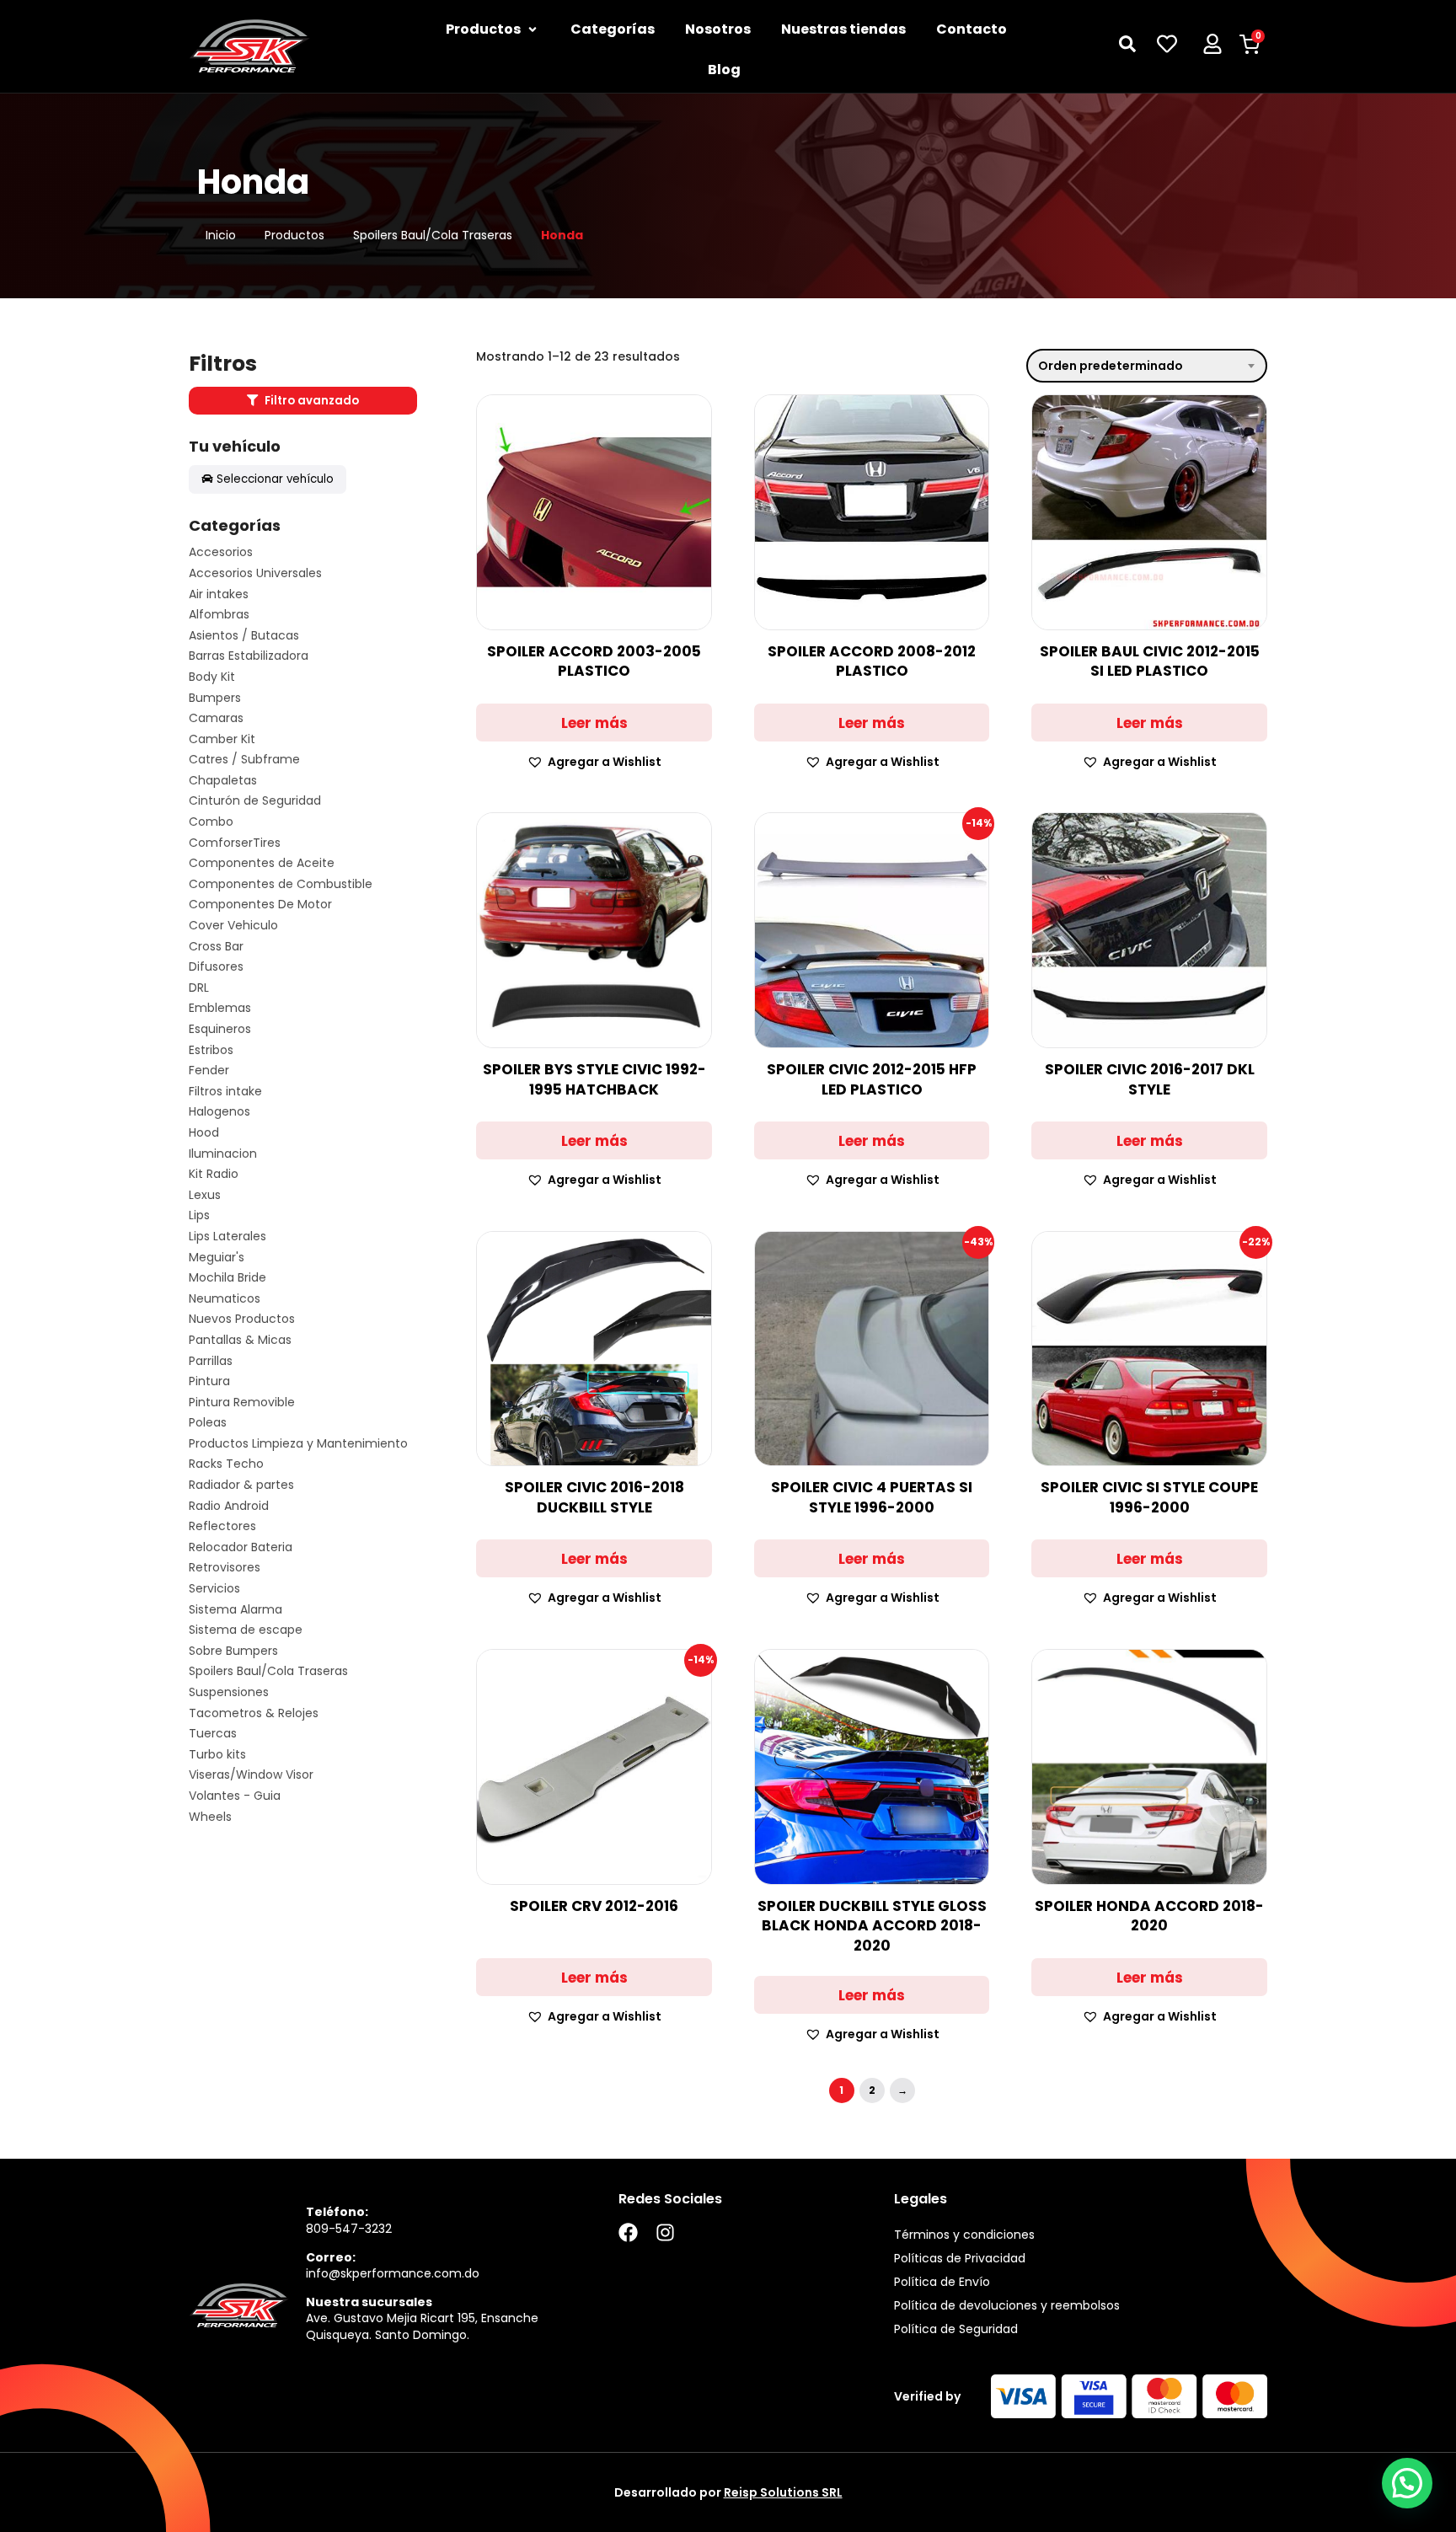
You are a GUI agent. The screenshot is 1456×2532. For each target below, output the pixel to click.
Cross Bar (216, 947)
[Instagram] (665, 2232)
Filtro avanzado (310, 401)
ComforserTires (235, 843)
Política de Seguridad (956, 2329)
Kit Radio (214, 1174)
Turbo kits (217, 1755)
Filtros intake (225, 1092)
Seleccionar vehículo (275, 479)
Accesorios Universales (255, 573)
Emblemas (220, 1008)
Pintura (209, 1381)
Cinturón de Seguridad (255, 801)
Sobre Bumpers (233, 1651)
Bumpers (215, 698)
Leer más (594, 723)
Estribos (211, 1050)
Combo (211, 822)
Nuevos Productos (242, 1319)
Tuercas (213, 1734)
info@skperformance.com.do (393, 2273)
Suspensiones (229, 1692)
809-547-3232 (349, 2229)
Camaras (216, 718)
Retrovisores (225, 1568)
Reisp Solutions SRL (783, 2492)
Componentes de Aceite (262, 863)
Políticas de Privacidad (960, 2258)
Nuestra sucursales (369, 2302)
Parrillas (211, 1361)
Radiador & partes (241, 1485)
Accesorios (221, 552)
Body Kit (212, 677)
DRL (199, 988)
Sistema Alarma (236, 1610)
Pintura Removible (242, 1403)
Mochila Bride (227, 1278)
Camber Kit (222, 739)
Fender (209, 1071)
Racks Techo (226, 1464)
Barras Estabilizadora (249, 656)
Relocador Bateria (241, 1547)
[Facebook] (628, 2232)
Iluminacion (223, 1154)
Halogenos (219, 1112)
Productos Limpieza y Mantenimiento (298, 1444)
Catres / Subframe (244, 760)
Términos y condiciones (964, 2235)
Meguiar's (217, 1258)
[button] (594, 762)
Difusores (216, 967)
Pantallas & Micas (240, 1340)
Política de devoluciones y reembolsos (1007, 2305)
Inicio (221, 236)
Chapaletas (223, 781)
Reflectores (222, 1526)
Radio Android (229, 1506)
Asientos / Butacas (244, 636)
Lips (199, 1215)
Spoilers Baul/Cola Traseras (433, 236)
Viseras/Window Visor (251, 1775)
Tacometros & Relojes (254, 1713)
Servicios (214, 1589)
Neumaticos (225, 1299)
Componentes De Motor (260, 905)
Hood (204, 1133)
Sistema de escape (246, 1630)
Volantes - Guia (235, 1796)
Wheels (210, 1817)
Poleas (208, 1423)
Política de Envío (942, 2282)
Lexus (205, 1195)
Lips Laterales (227, 1237)
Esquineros (220, 1029)
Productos (294, 236)
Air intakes (219, 594)
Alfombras (219, 615)
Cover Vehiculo (233, 926)
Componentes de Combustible (281, 884)
